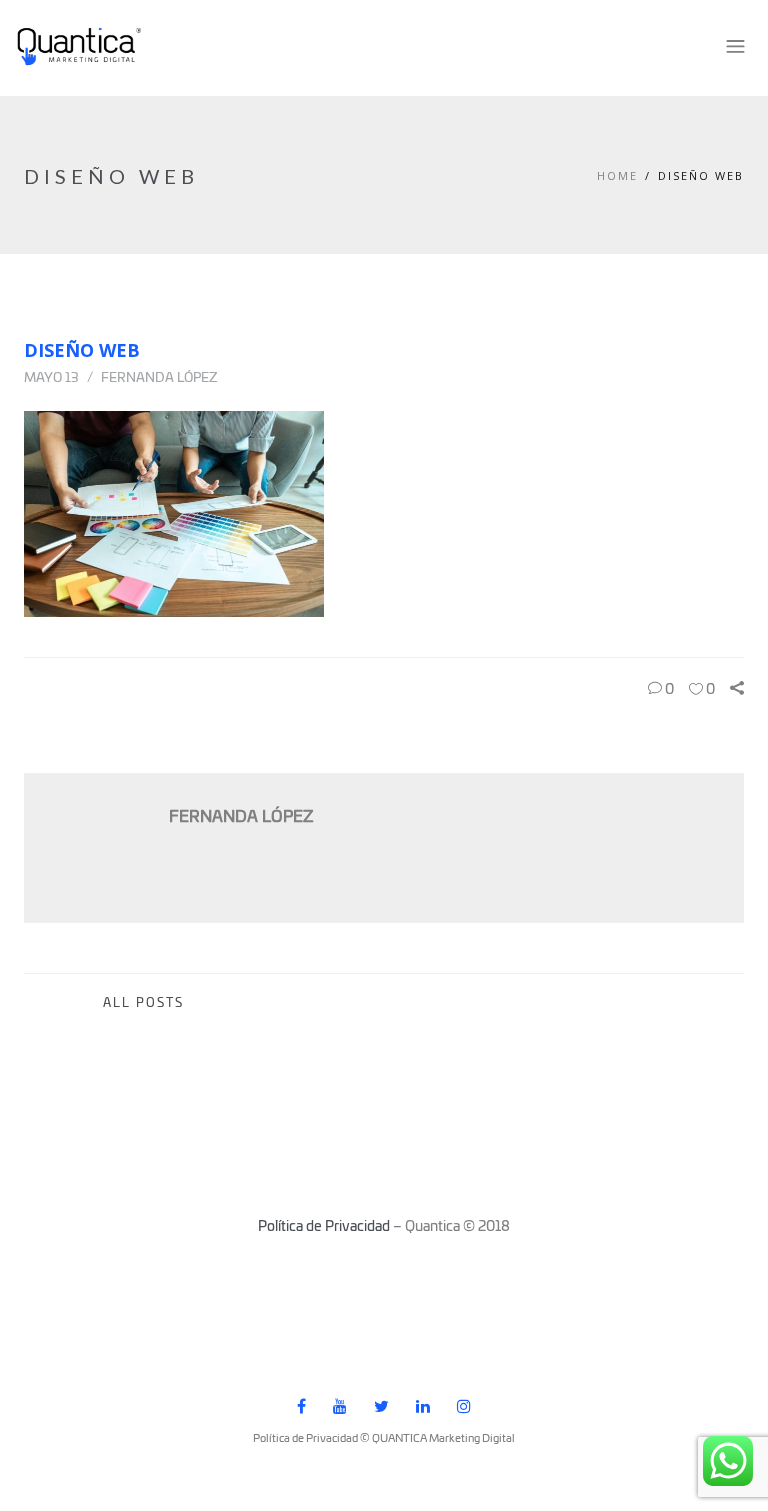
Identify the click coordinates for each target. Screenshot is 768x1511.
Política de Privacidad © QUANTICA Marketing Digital (384, 1438)
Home (617, 175)
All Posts (143, 1004)
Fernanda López (159, 378)
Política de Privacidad (324, 1227)
